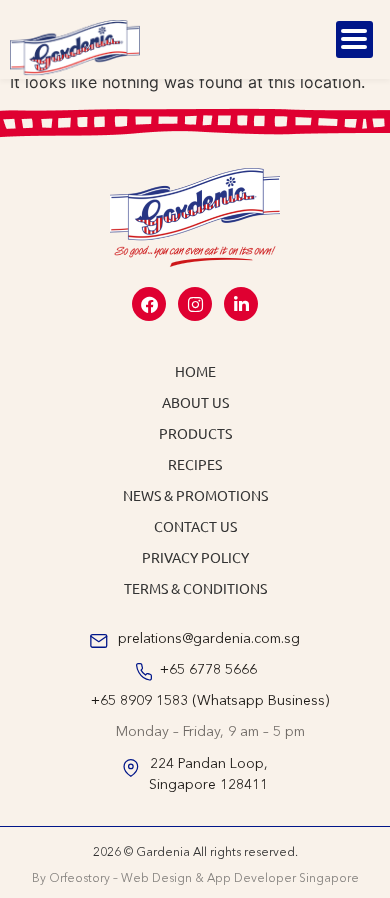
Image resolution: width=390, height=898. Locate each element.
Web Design (156, 879)
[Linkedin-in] (241, 304)
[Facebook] (149, 304)
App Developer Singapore (283, 879)
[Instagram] (195, 304)
